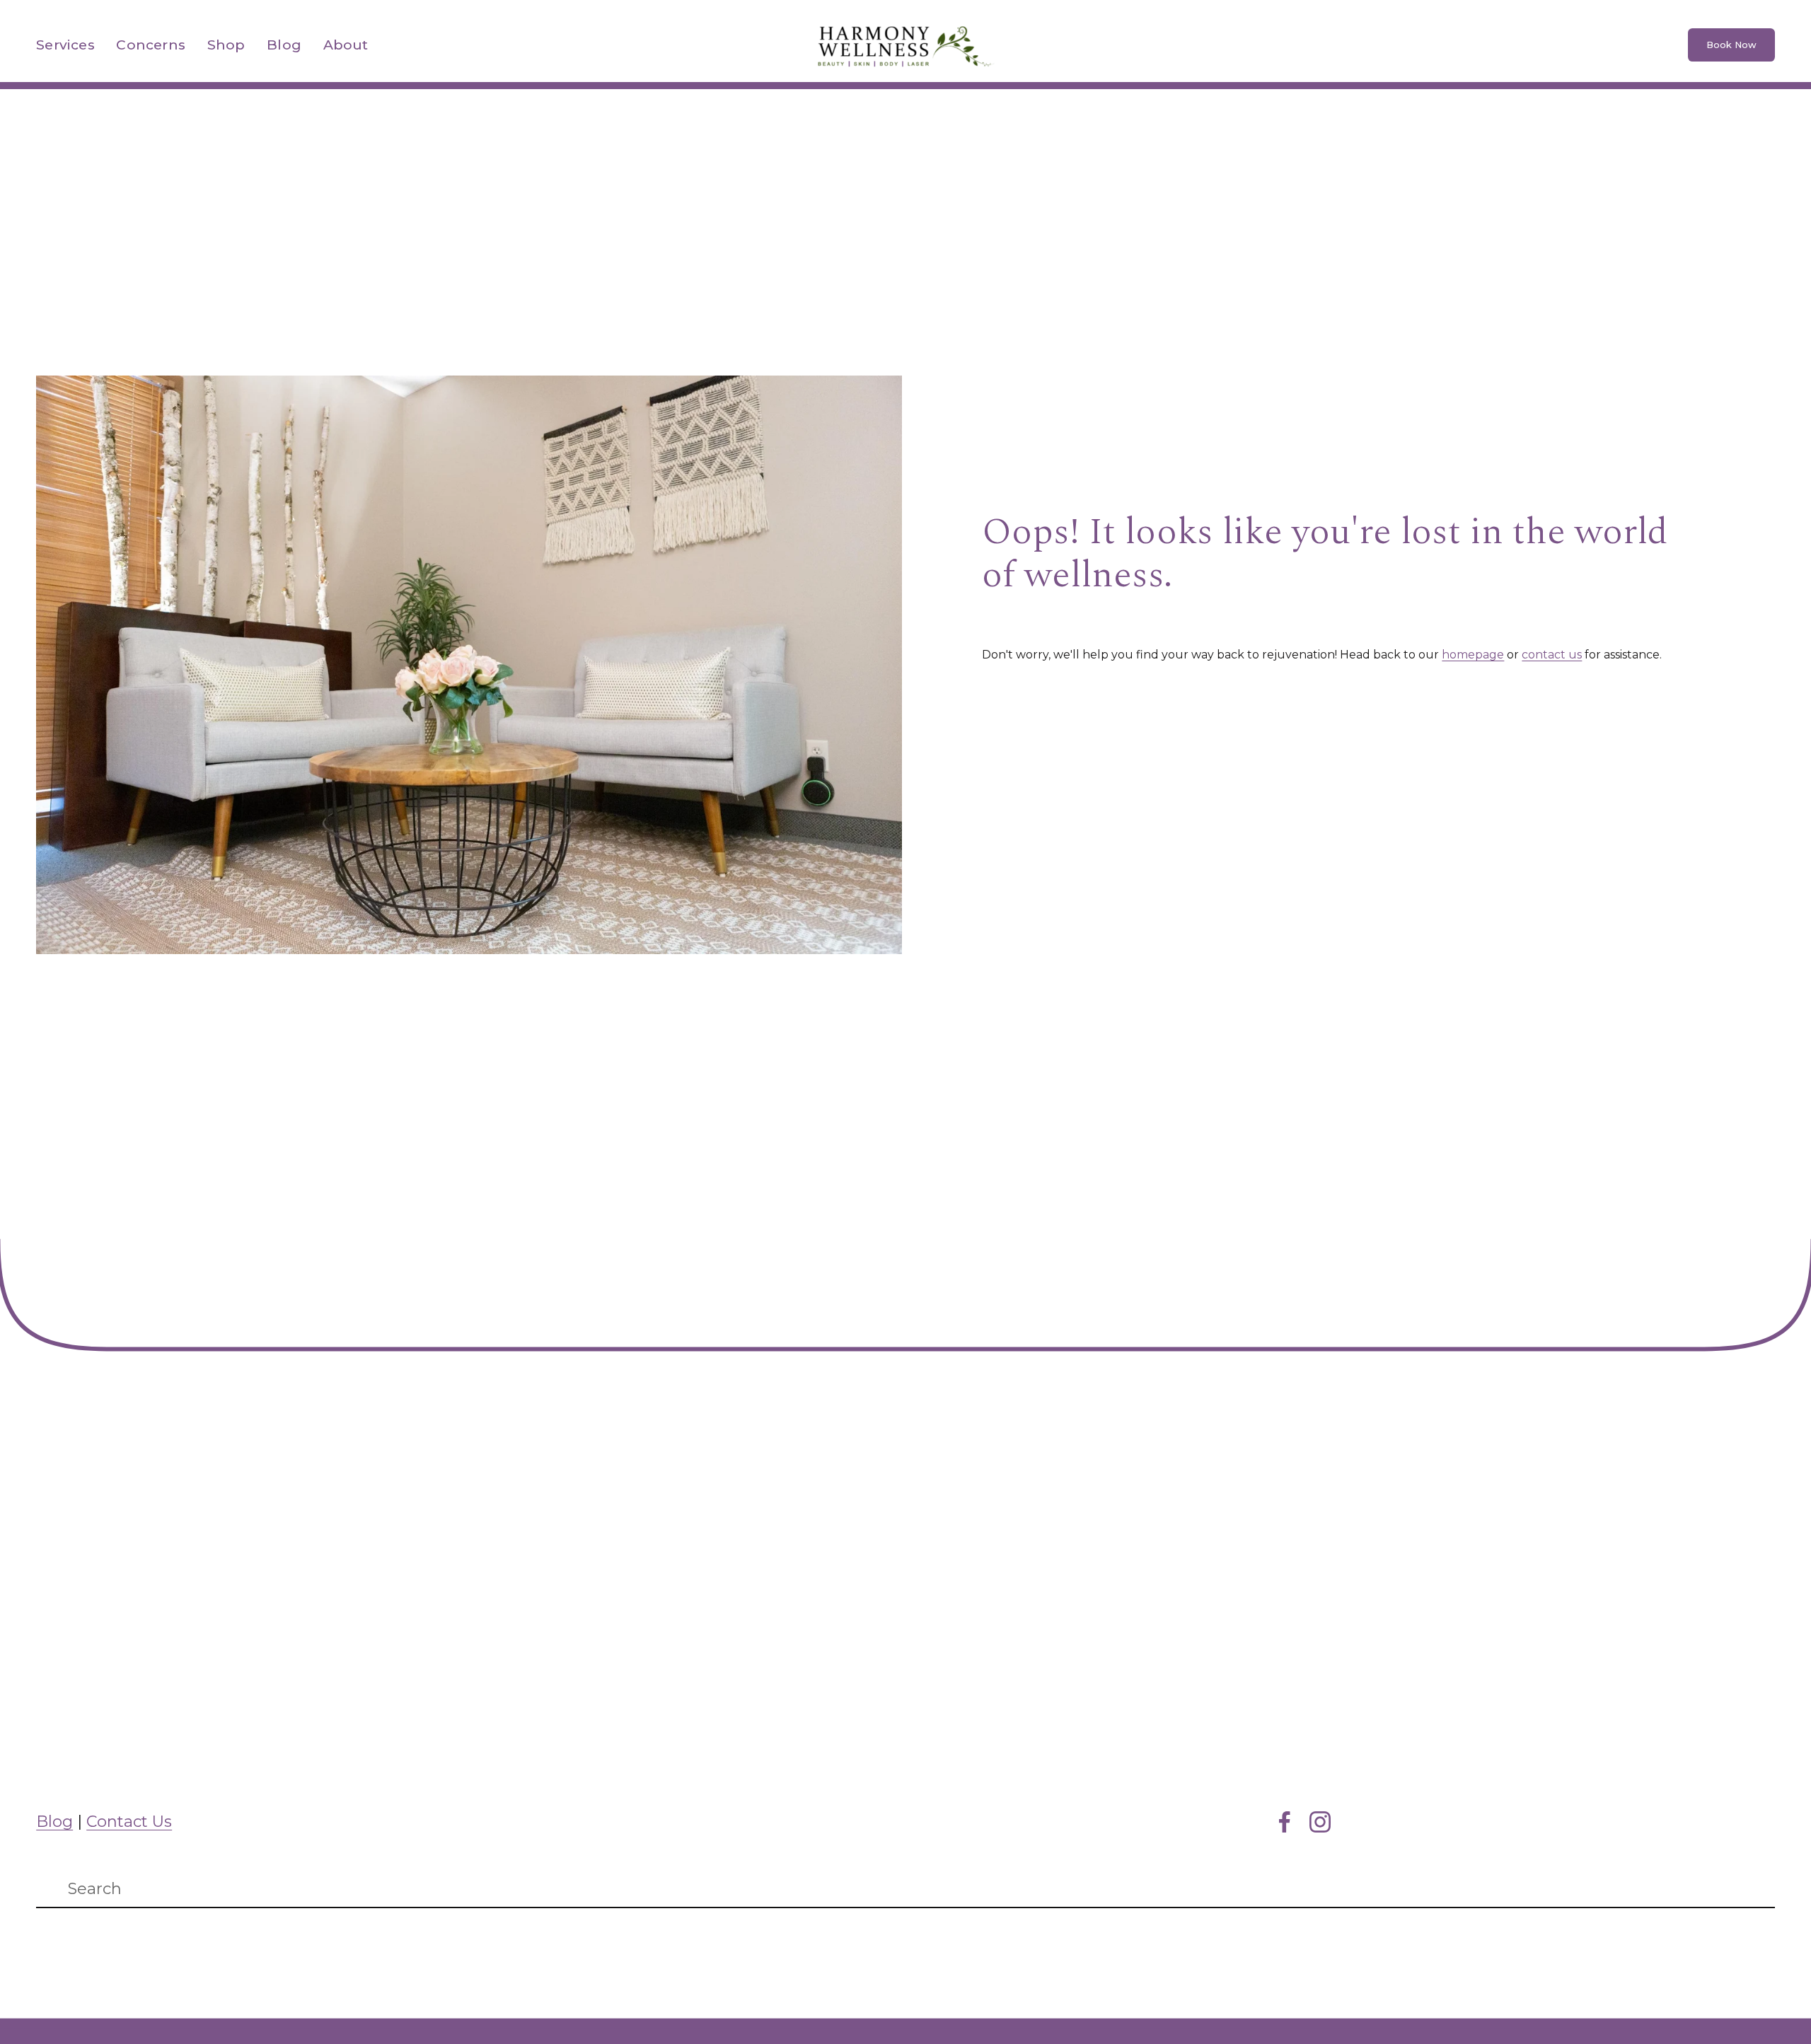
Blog (284, 45)
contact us (1552, 655)
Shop (226, 45)
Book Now (1731, 45)
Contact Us (129, 1822)
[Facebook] (1285, 1822)
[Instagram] (1320, 1822)
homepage (1473, 655)
